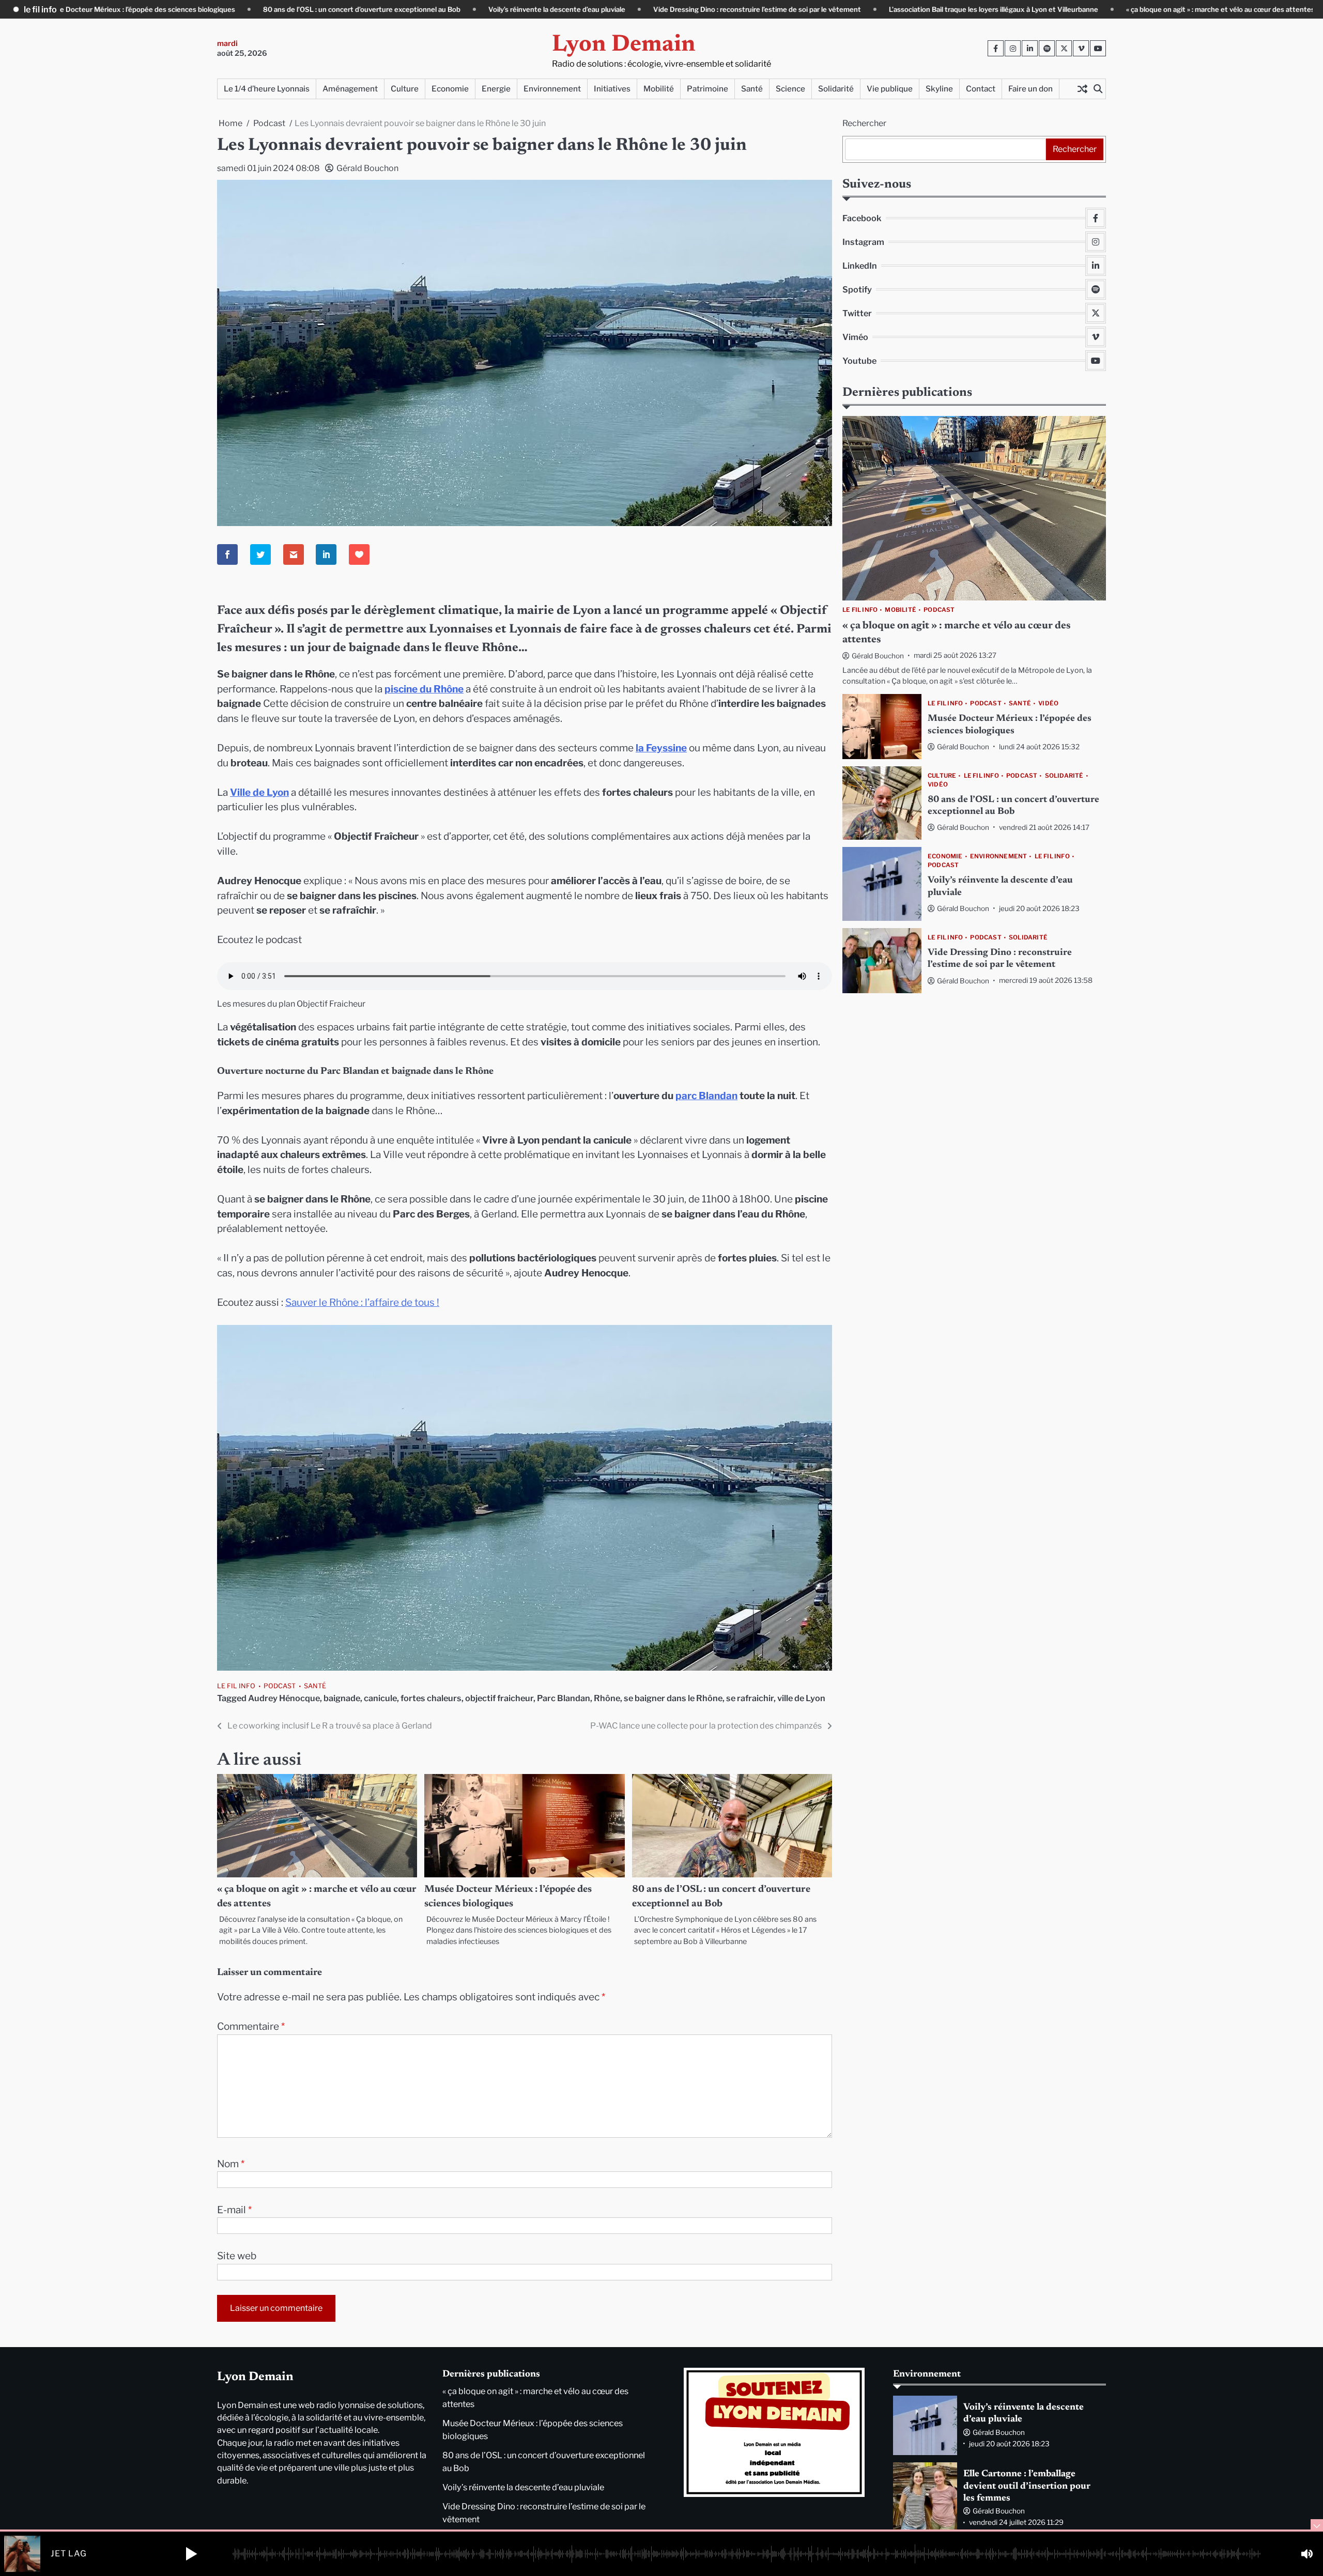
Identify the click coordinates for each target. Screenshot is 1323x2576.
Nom (231, 2164)
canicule (380, 1698)
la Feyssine (661, 748)
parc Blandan (706, 1096)
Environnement (552, 89)
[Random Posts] (1082, 89)
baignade (342, 1698)
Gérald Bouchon (367, 168)
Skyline (939, 89)
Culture (405, 89)
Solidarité (836, 89)
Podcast (280, 1686)
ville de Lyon (801, 1698)
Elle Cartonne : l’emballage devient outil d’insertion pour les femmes (1027, 2486)
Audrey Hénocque (284, 1698)
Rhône (607, 1698)
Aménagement (350, 89)
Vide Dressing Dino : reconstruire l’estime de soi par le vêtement (628, 9)
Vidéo (1048, 704)
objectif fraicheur (499, 1698)
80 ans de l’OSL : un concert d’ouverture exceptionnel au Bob (233, 9)
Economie (450, 89)
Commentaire (251, 2026)
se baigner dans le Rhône (673, 1698)
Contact (981, 89)
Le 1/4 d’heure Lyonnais (267, 89)
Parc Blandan (564, 1698)
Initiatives (612, 89)
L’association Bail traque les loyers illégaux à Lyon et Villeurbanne (865, 9)
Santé (752, 89)
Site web (237, 2256)
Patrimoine (707, 89)
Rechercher (864, 123)
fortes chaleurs (431, 1698)
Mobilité (659, 89)
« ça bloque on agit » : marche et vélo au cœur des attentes (1092, 9)
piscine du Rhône (424, 689)
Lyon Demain (624, 45)
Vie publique (890, 89)
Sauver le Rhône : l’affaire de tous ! (362, 1302)
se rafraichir (750, 1698)
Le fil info (236, 1686)
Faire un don (1030, 89)
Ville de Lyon (259, 792)
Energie (496, 89)
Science (790, 89)
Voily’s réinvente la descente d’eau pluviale (428, 9)
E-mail (234, 2210)
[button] (191, 2554)
